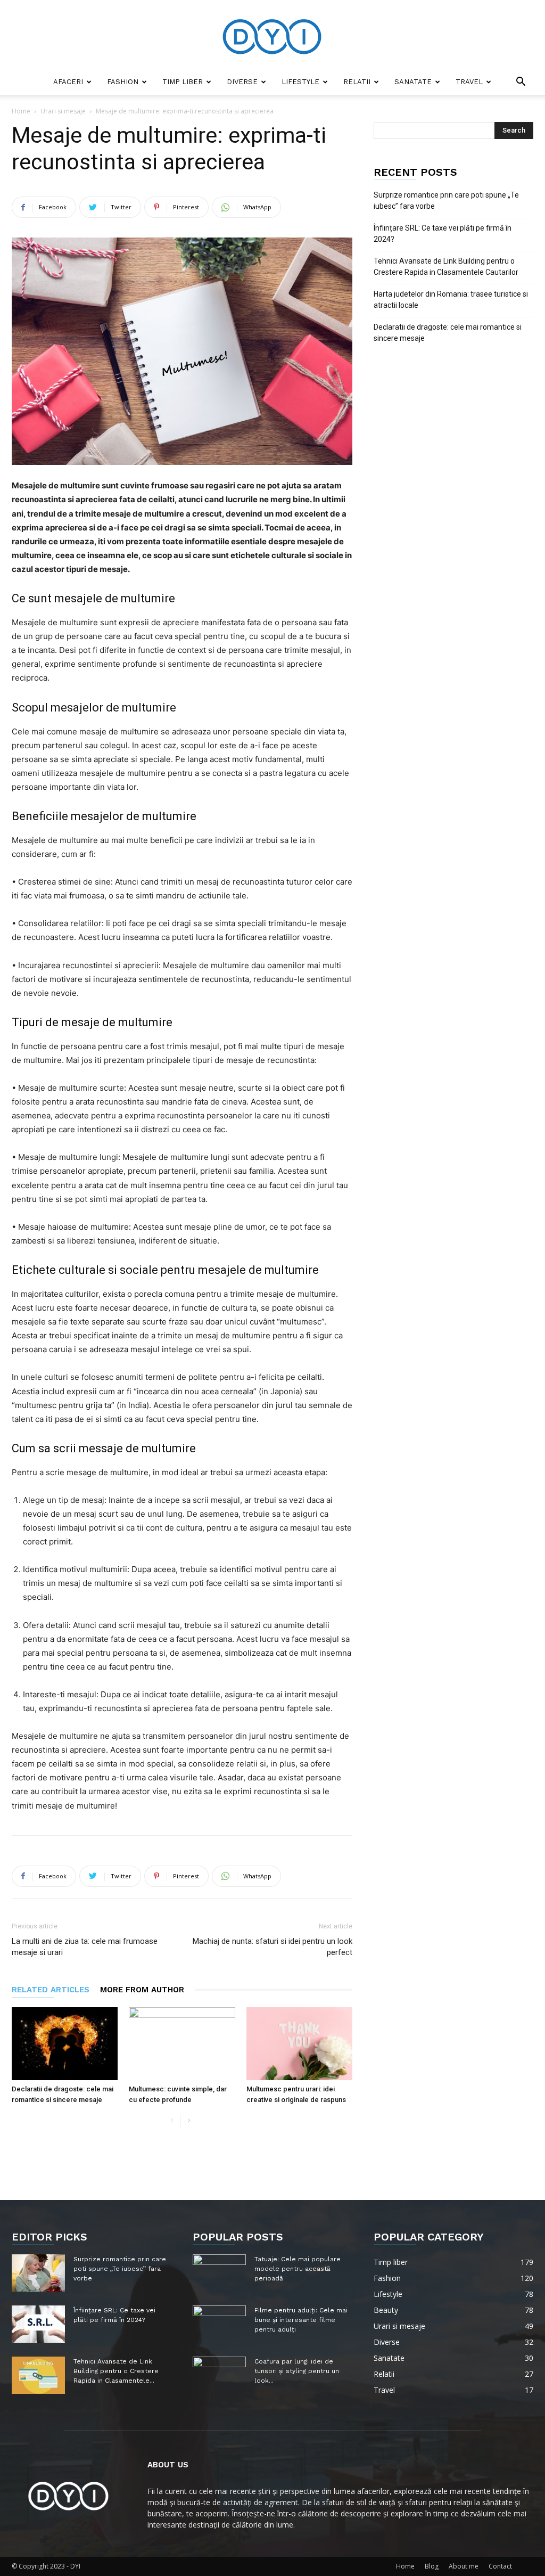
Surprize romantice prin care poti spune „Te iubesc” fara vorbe (446, 201)
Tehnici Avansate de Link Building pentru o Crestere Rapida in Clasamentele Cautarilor (446, 267)
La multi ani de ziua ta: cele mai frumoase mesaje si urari (85, 1947)
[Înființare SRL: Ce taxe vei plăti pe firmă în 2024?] (38, 2324)
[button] (521, 83)
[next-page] (189, 2121)
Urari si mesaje (63, 111)
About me (464, 2566)
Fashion (123, 82)
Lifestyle (300, 82)
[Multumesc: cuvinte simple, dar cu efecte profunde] (182, 2044)
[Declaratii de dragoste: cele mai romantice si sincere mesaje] (65, 2044)
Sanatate (413, 82)
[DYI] (272, 35)
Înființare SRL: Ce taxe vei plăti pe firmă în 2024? (443, 234)
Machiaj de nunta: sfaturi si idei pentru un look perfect (272, 1947)
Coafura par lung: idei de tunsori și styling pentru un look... (297, 2371)
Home (21, 111)
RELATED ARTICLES (51, 1990)
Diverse (242, 82)
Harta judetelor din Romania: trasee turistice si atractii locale (451, 300)
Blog (432, 2566)
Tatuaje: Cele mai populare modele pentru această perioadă (298, 2269)
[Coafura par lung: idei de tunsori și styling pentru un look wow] (219, 2375)
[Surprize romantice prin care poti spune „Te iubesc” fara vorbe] (38, 2273)
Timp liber (183, 82)
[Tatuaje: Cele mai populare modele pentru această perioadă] (219, 2273)
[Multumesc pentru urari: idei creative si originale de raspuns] (299, 2044)
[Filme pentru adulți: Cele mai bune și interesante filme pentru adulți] (219, 2324)
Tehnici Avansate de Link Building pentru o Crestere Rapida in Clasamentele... (116, 2371)
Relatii (357, 82)
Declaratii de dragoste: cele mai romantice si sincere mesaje (448, 333)
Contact (500, 2566)
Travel (469, 82)
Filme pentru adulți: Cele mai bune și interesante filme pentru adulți (301, 2320)
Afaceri (68, 82)
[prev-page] (172, 2121)
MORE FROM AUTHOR (142, 1990)
